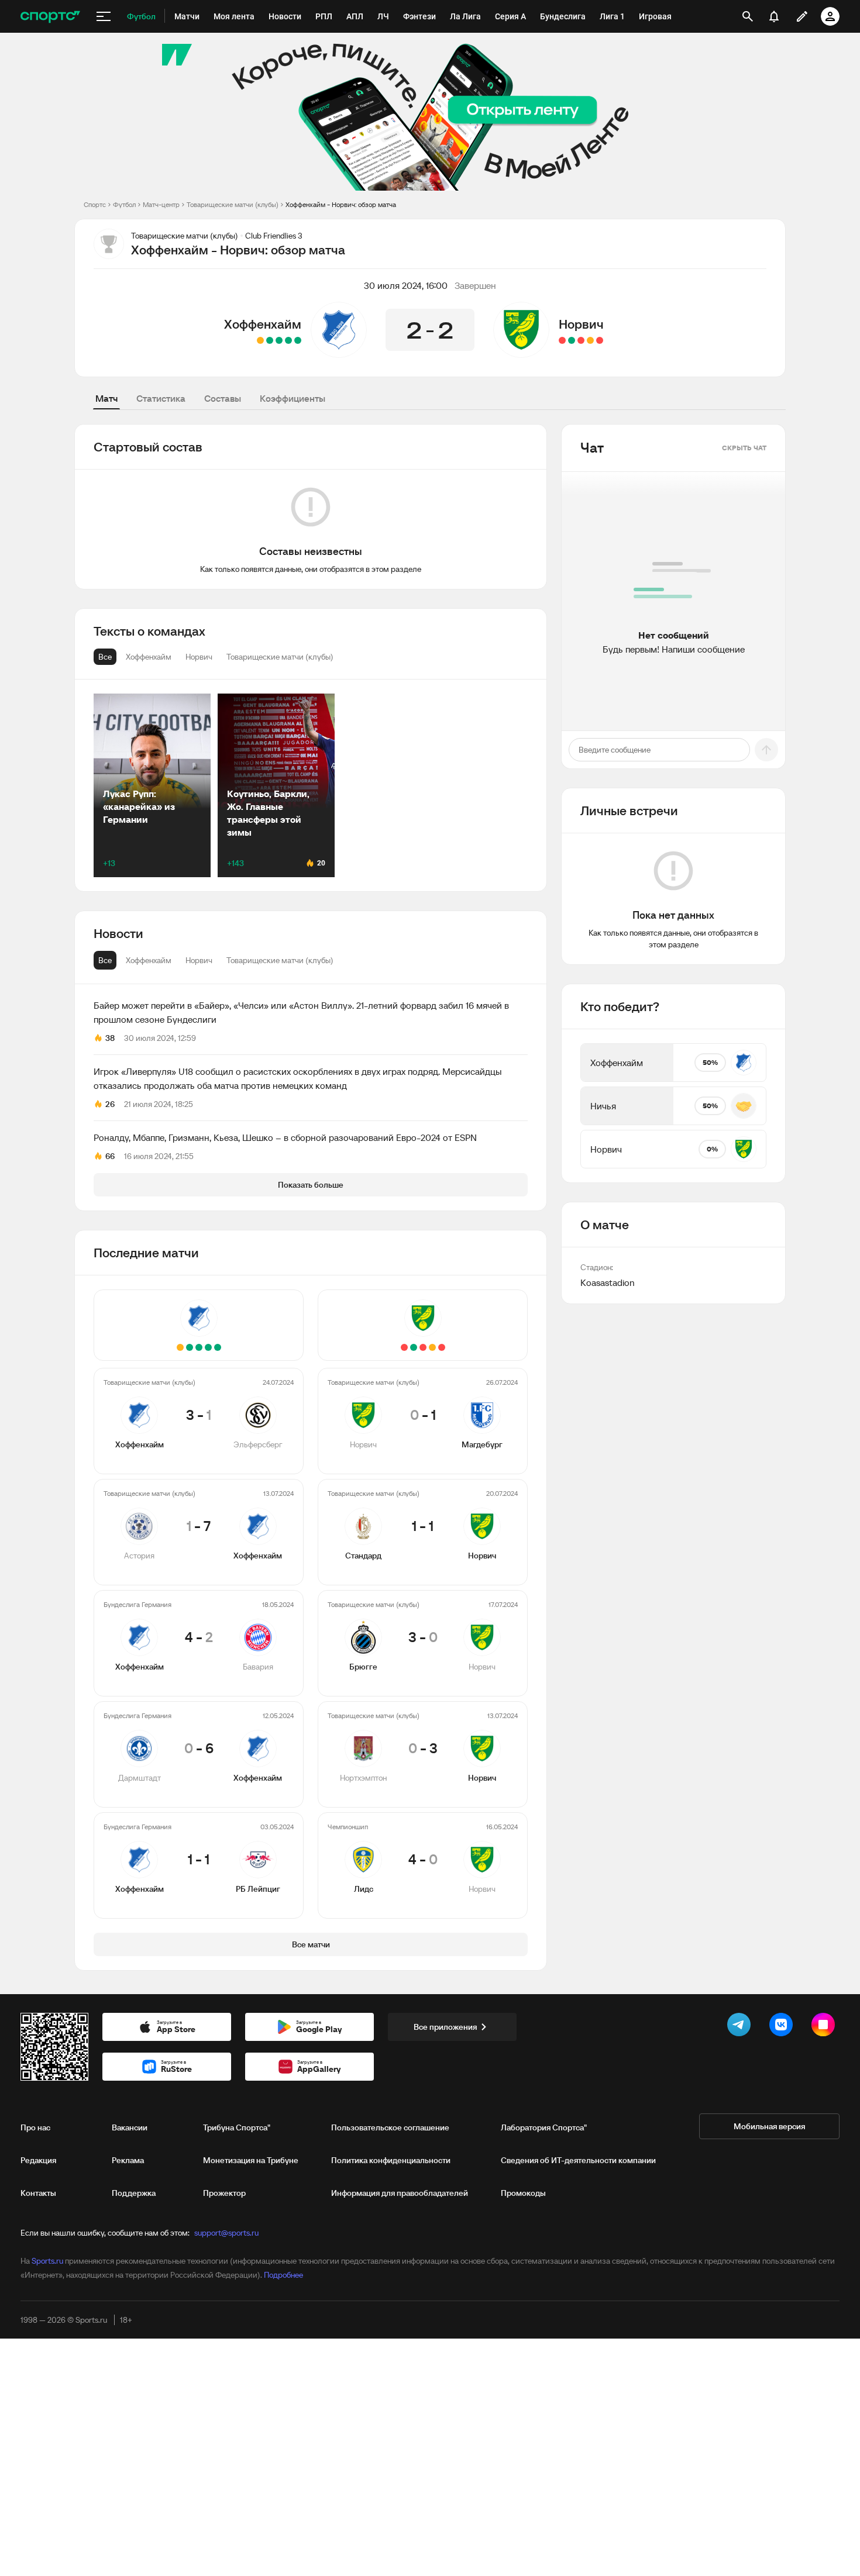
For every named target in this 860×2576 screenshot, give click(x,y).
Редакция (38, 2160)
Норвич (581, 324)
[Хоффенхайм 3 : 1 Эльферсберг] (298, 340)
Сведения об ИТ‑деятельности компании (578, 2160)
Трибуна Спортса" (237, 2127)
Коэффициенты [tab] (293, 398)
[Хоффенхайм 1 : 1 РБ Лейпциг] (260, 340)
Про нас (35, 2127)
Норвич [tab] (199, 960)
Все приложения (445, 2027)
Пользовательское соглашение (390, 2127)
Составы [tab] (223, 398)
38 (110, 1038)
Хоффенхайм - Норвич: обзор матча (341, 204)
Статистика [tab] (161, 398)
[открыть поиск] (748, 16)
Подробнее (283, 2275)
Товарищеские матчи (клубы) (233, 204)
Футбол (124, 204)
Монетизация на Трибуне (251, 2160)
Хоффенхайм (263, 324)
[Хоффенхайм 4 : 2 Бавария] (279, 340)
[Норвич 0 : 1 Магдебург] (600, 340)
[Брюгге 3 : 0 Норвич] (581, 340)
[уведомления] (774, 16)
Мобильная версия (769, 2126)
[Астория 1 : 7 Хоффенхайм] (288, 340)
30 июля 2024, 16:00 (406, 285)
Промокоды (523, 2193)
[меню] (104, 16)
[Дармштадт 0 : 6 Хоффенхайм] (270, 340)
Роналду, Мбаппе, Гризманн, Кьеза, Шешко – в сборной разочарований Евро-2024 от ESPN (285, 1137)
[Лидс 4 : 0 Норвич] (562, 340)
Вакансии (130, 2127)
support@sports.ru (226, 2233)
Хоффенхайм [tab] (149, 960)
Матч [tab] (106, 398)
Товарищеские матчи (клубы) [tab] (280, 960)
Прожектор (224, 2193)
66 (110, 1156)
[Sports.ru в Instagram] (825, 2027)
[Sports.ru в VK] (783, 2027)
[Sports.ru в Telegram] (741, 2027)
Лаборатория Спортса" (544, 2127)
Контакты (38, 2193)
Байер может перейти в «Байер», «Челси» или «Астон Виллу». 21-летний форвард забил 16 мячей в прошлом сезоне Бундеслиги (301, 1012)
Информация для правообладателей (400, 2193)
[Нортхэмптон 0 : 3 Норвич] (572, 340)
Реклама (128, 2160)
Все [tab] (105, 960)
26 (110, 1104)
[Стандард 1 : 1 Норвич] (590, 340)
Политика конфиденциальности (391, 2160)
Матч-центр (161, 204)
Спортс (95, 204)
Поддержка (134, 2193)
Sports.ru (47, 2261)
